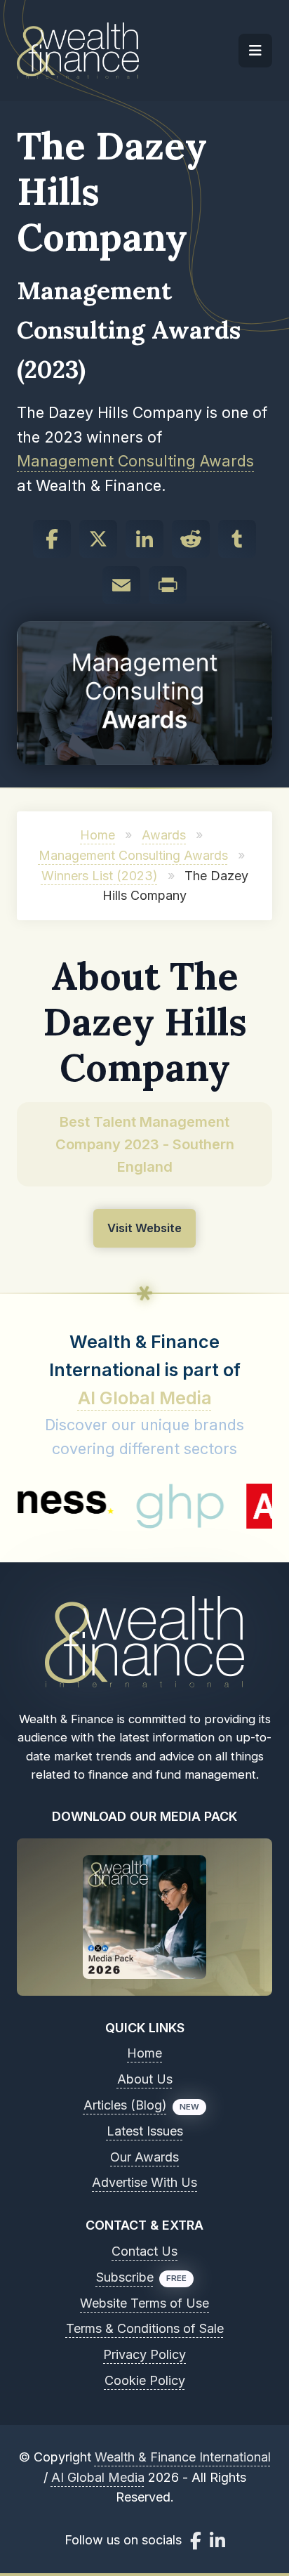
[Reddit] (191, 539)
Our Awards (144, 2157)
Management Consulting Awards (135, 461)
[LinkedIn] (144, 539)
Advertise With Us (144, 2182)
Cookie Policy (145, 2380)
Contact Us (144, 2251)
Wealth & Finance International (183, 2457)
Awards (164, 835)
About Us (145, 2079)
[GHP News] (151, 1506)
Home (98, 835)
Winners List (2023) (100, 876)
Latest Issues (145, 2131)
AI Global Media (145, 1398)
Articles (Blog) (125, 2105)
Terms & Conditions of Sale (145, 2328)
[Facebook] (52, 539)
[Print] (168, 585)
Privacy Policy (144, 2354)
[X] (98, 539)
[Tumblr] (237, 539)
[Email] (121, 585)
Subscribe (125, 2277)
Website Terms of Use (144, 2303)
